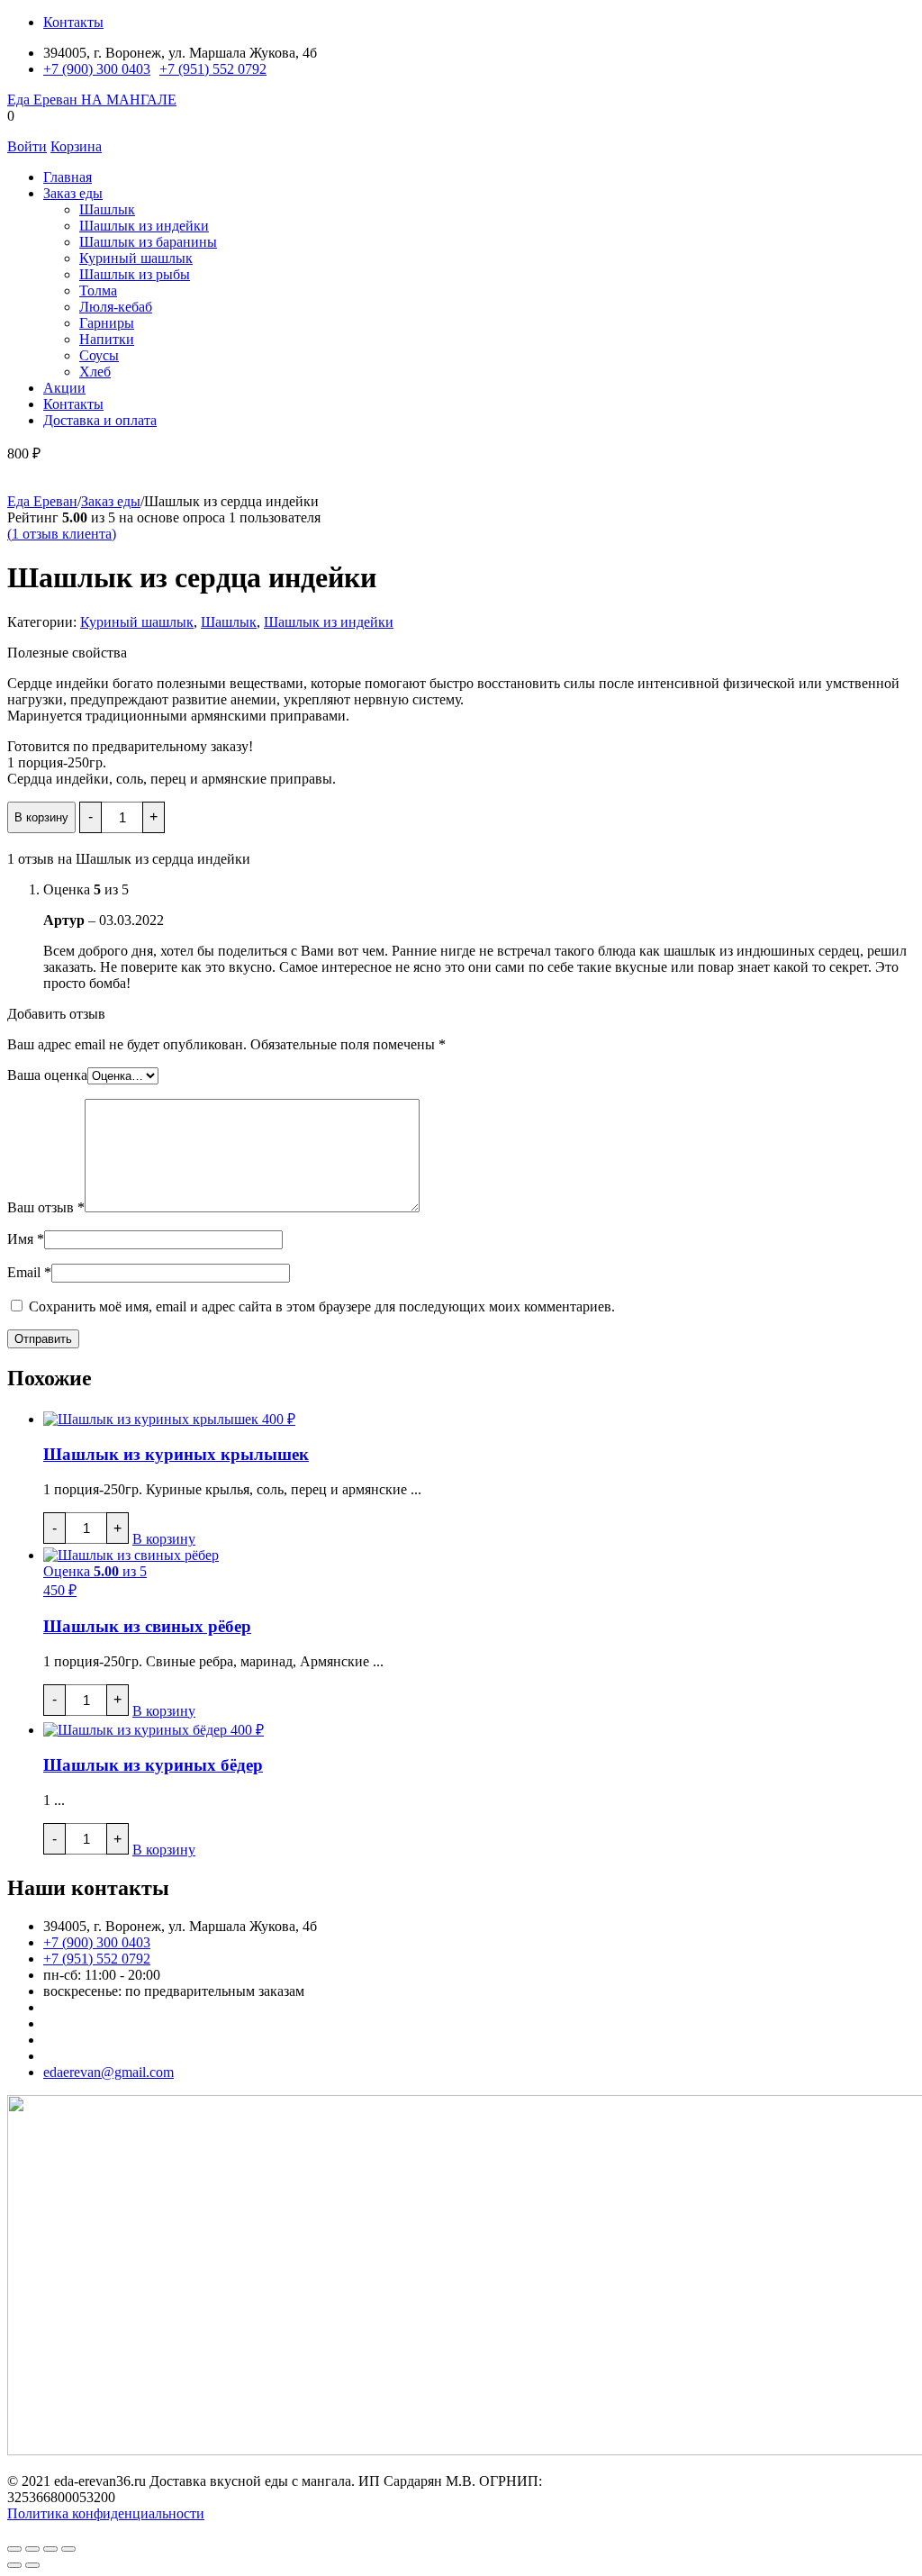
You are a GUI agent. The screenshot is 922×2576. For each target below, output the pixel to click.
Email (29, 1272)
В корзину (41, 817)
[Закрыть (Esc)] (68, 2549)
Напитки (107, 339)
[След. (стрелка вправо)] (32, 2565)
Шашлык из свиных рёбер (147, 1626)
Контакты (73, 22)
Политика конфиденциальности (106, 2513)
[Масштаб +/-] (14, 2549)
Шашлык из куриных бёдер (153, 1765)
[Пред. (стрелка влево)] (14, 2565)
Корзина (76, 146)
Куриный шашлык (136, 258)
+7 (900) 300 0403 (97, 69)
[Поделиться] (50, 2549)
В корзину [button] (164, 1539)
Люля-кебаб (116, 307)
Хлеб (95, 372)
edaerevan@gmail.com (108, 2072)
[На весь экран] (32, 2549)
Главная (68, 177)
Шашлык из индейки (144, 226)
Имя (26, 1239)
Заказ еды (73, 193)
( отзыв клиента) (62, 534)
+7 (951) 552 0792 (213, 69)
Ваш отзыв (46, 1207)
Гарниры (107, 323)
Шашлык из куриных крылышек (176, 1454)
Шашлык (107, 209)
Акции (64, 388)
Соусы (99, 355)
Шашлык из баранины (148, 242)
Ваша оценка (47, 1075)
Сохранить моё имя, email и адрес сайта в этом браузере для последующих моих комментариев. (322, 1306)
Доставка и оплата (100, 420)
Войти (27, 146)
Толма (98, 290)
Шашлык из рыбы (135, 274)
